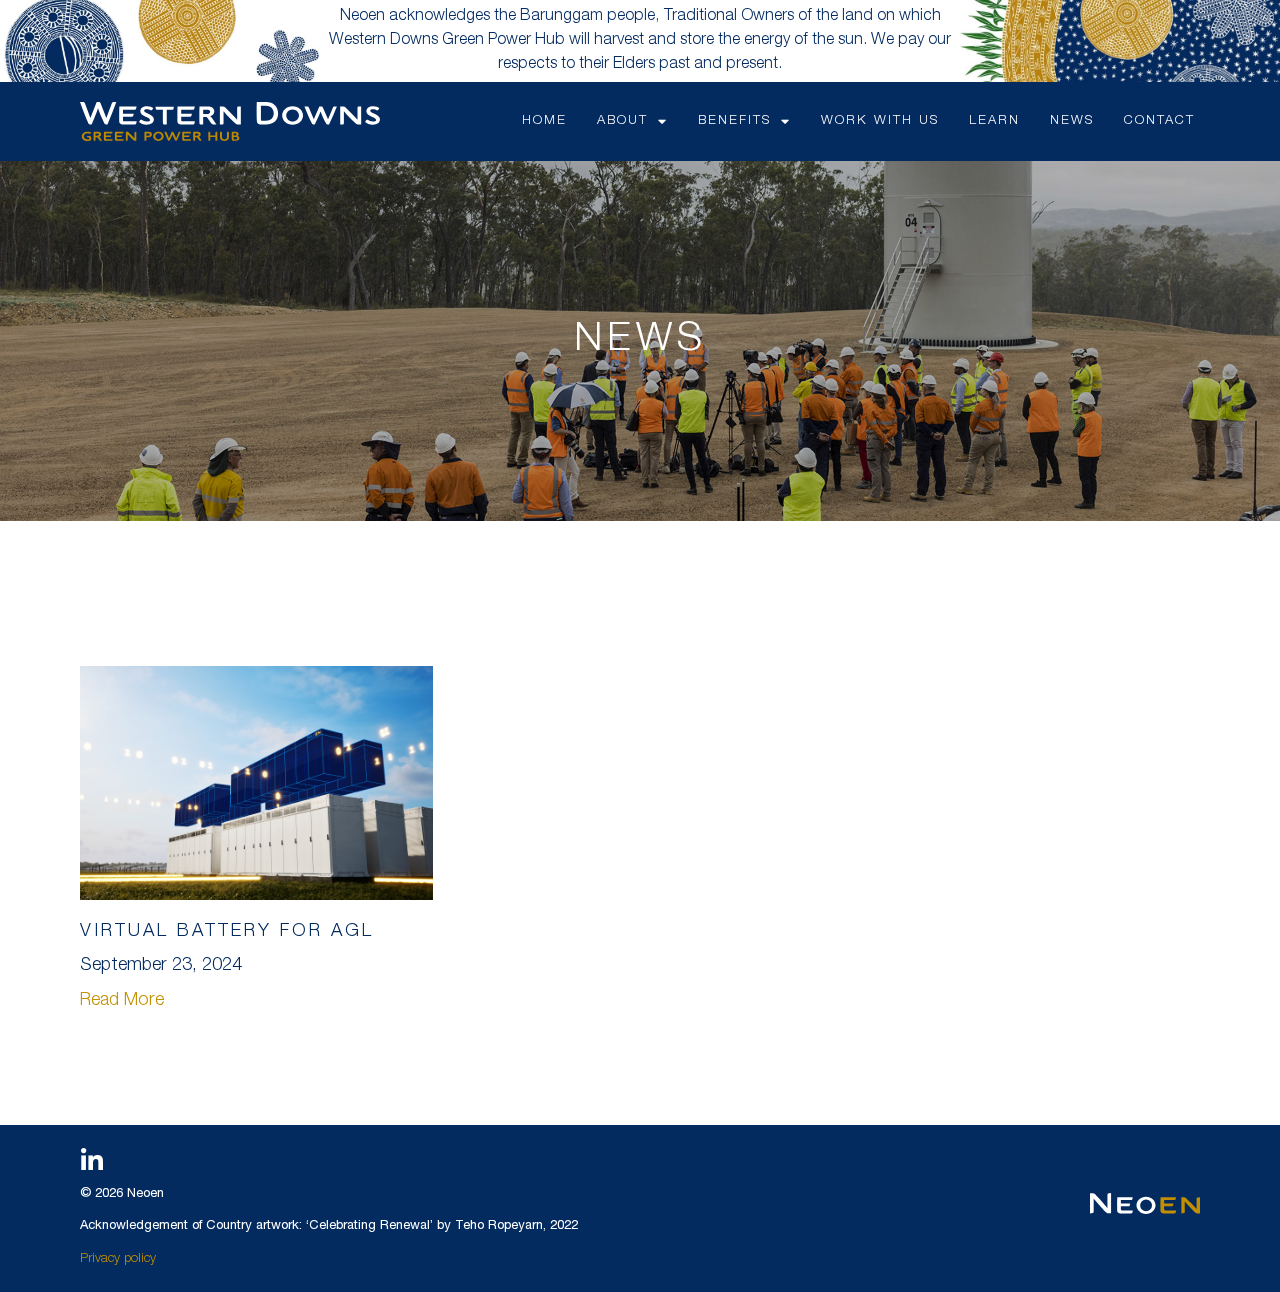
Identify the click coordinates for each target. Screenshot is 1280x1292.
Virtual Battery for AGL (227, 932)
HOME (544, 121)
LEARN (994, 121)
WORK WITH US (880, 121)
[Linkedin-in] (92, 1160)
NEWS (1072, 121)
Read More (122, 1001)
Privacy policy (118, 1259)
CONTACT (1159, 121)
